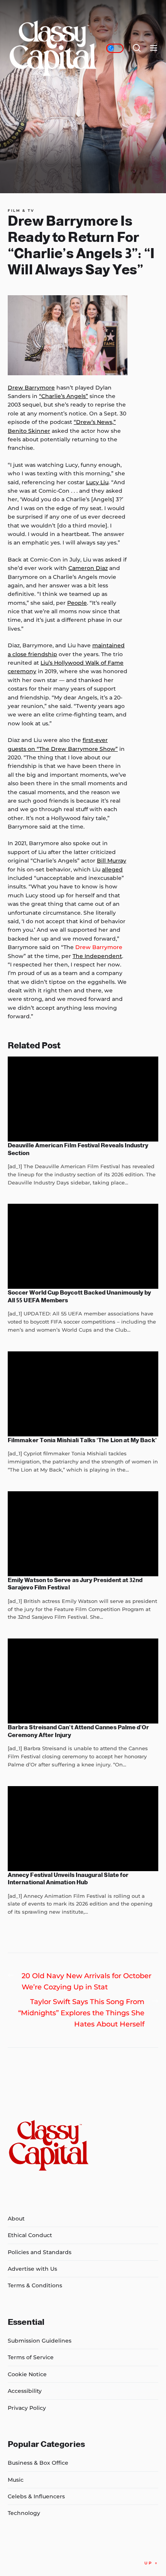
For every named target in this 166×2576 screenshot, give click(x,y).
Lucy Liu (97, 482)
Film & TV (21, 211)
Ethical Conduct (30, 2235)
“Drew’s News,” (95, 422)
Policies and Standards (40, 2252)
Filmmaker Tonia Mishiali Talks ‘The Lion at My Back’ (82, 1440)
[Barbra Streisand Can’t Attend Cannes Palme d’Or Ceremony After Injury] (83, 1681)
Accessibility (25, 2391)
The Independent (97, 956)
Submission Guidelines (40, 2341)
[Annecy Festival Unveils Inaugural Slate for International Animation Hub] (83, 1829)
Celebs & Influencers (36, 2496)
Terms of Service (31, 2357)
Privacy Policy (27, 2408)
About (16, 2219)
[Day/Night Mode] (115, 48)
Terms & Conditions (35, 2285)
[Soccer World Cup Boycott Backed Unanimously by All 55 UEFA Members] (83, 1246)
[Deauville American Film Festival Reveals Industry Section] (83, 1099)
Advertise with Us (32, 2269)
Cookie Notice (27, 2374)
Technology (24, 2513)
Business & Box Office (38, 2463)
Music (16, 2480)
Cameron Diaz (88, 568)
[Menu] (154, 48)
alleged (112, 869)
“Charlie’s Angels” (64, 396)
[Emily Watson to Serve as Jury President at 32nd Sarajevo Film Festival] (83, 1534)
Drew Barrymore (31, 388)
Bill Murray (112, 861)
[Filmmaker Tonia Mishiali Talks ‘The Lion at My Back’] (83, 1394)
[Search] (137, 48)
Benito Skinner (29, 431)
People (77, 603)
